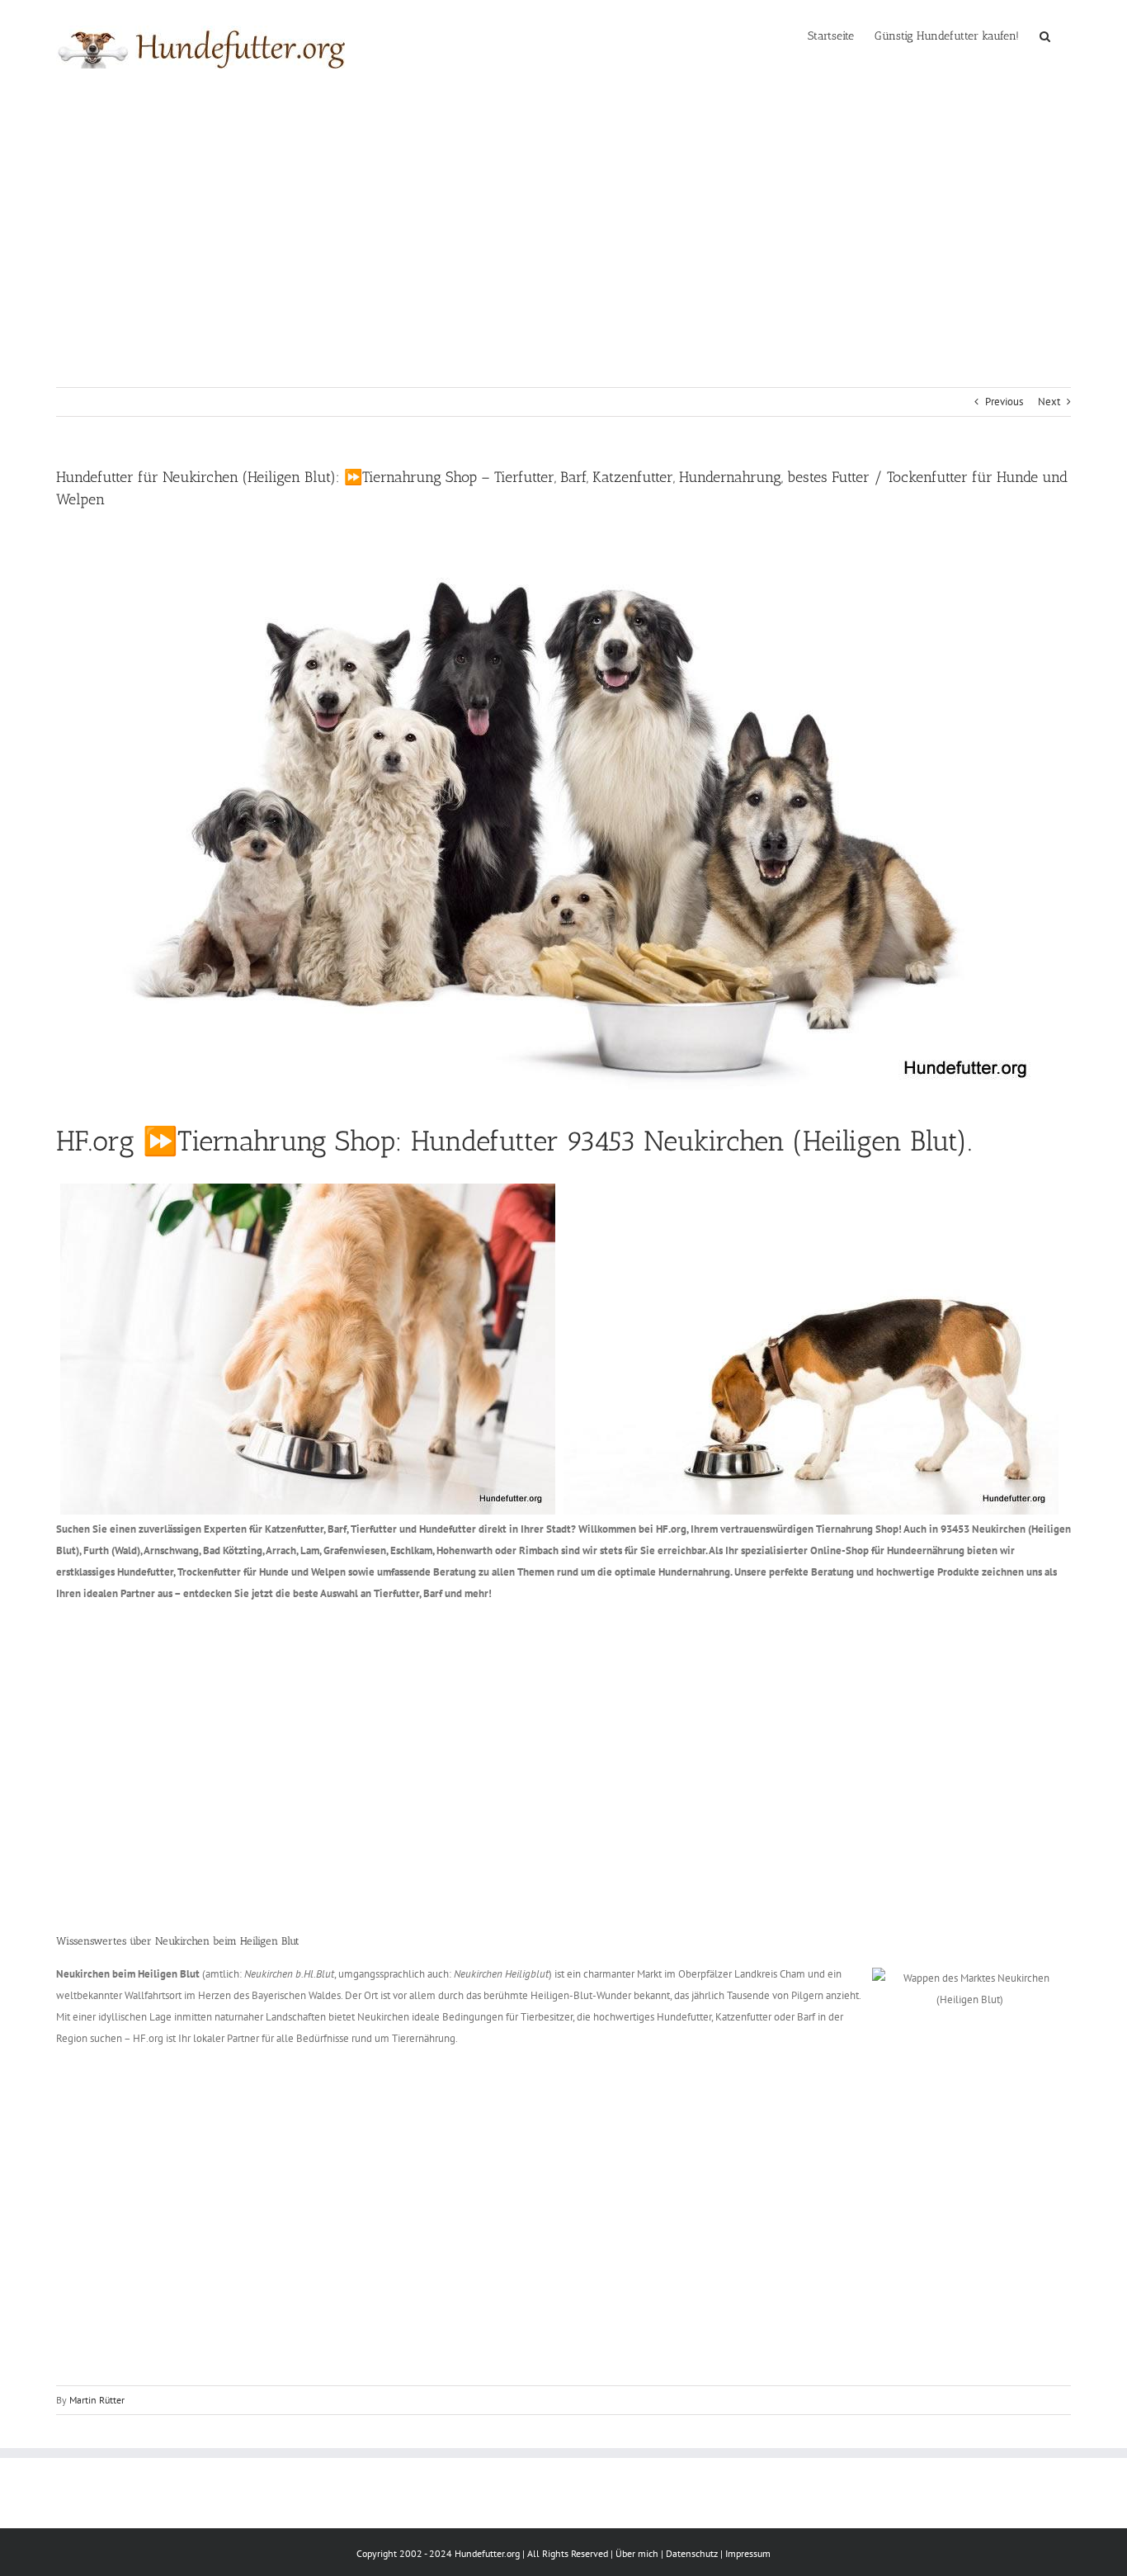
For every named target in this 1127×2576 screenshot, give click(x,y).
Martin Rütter (97, 2400)
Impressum (748, 2553)
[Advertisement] (563, 218)
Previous (1004, 402)
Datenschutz (692, 2553)
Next (1049, 402)
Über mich (637, 2553)
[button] (1045, 35)
